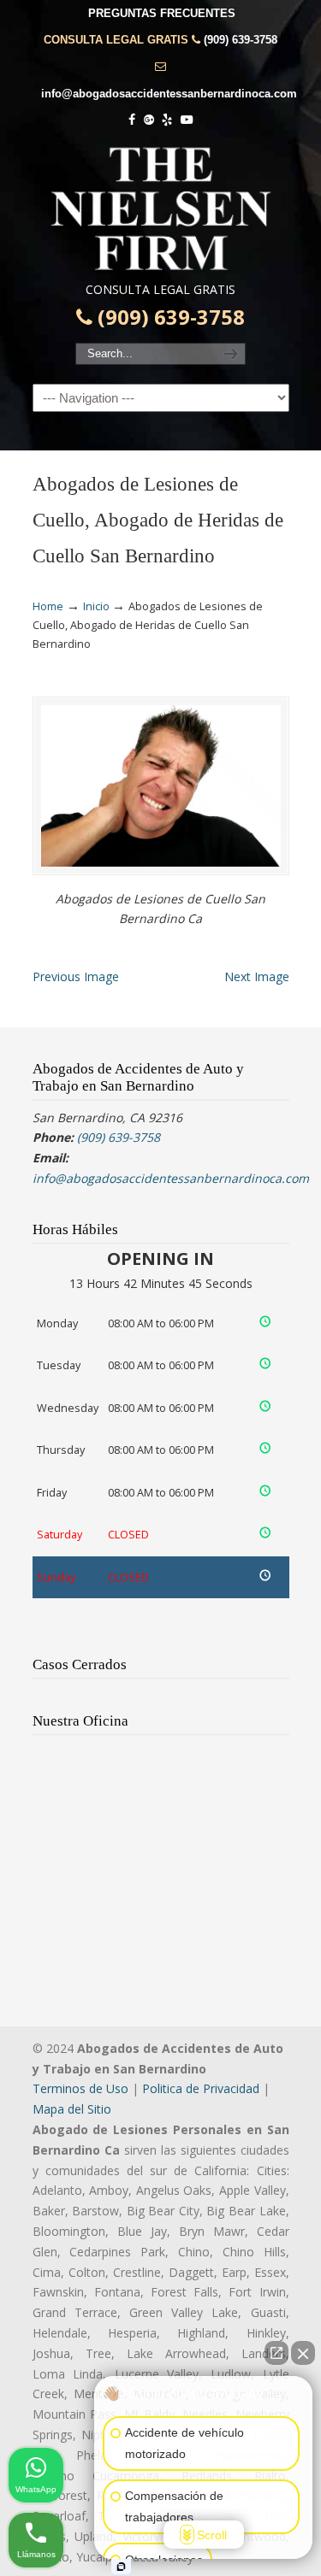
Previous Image (76, 976)
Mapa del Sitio (72, 2109)
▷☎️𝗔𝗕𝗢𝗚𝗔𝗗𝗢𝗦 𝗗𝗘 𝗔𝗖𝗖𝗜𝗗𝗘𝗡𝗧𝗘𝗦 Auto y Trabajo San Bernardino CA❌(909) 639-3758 (161, 209)
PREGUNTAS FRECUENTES (162, 13)
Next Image (257, 976)
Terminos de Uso (80, 2088)
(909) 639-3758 (241, 40)
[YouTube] (187, 120)
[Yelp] (168, 120)
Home (48, 606)
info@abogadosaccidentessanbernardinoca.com (169, 94)
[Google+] (149, 120)
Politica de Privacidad (201, 2088)
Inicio (96, 606)
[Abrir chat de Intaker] (121, 2567)
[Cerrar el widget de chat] (303, 2353)
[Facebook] (132, 120)
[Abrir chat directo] (276, 2353)
